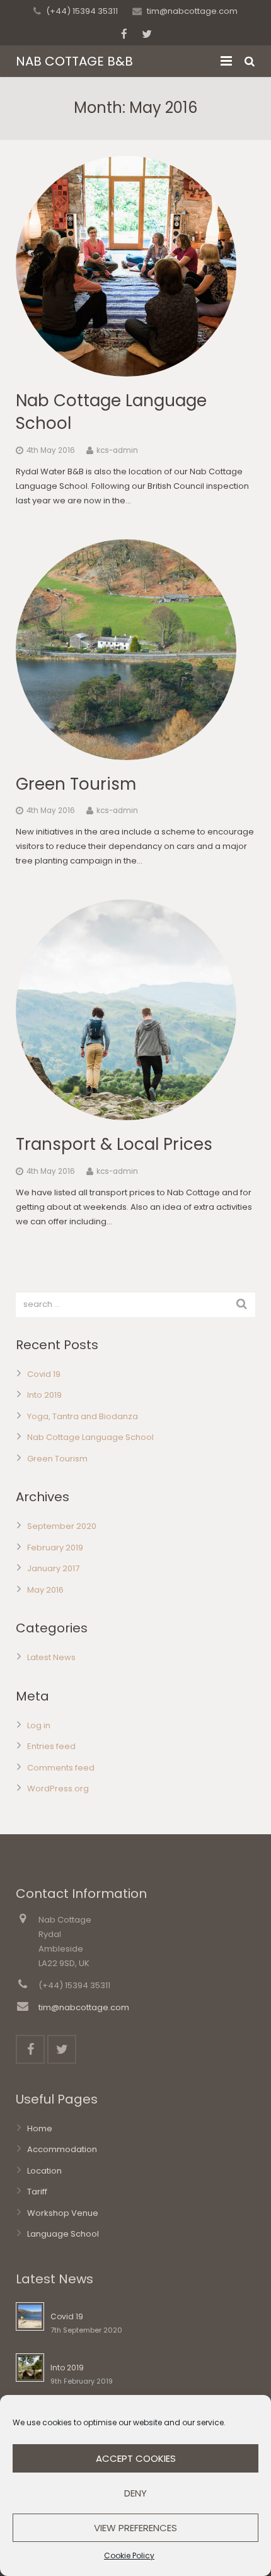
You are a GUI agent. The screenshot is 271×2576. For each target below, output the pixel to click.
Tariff (37, 2192)
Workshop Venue (63, 2213)
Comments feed (61, 1768)
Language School (63, 2234)
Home (40, 2128)
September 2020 (62, 1526)
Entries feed (51, 1746)
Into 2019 (44, 1395)
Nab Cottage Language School (90, 1437)
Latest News (51, 1657)
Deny (135, 2493)
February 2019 (55, 1548)
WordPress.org (58, 1789)
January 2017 (53, 1568)
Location (44, 2171)
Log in (39, 1725)
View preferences (135, 2528)
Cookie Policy (129, 2556)
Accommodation (62, 2149)
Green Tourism (76, 784)
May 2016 (45, 1590)
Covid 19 (44, 1374)
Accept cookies (136, 2458)
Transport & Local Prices (114, 1144)
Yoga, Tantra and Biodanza (83, 1416)
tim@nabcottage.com (192, 11)
